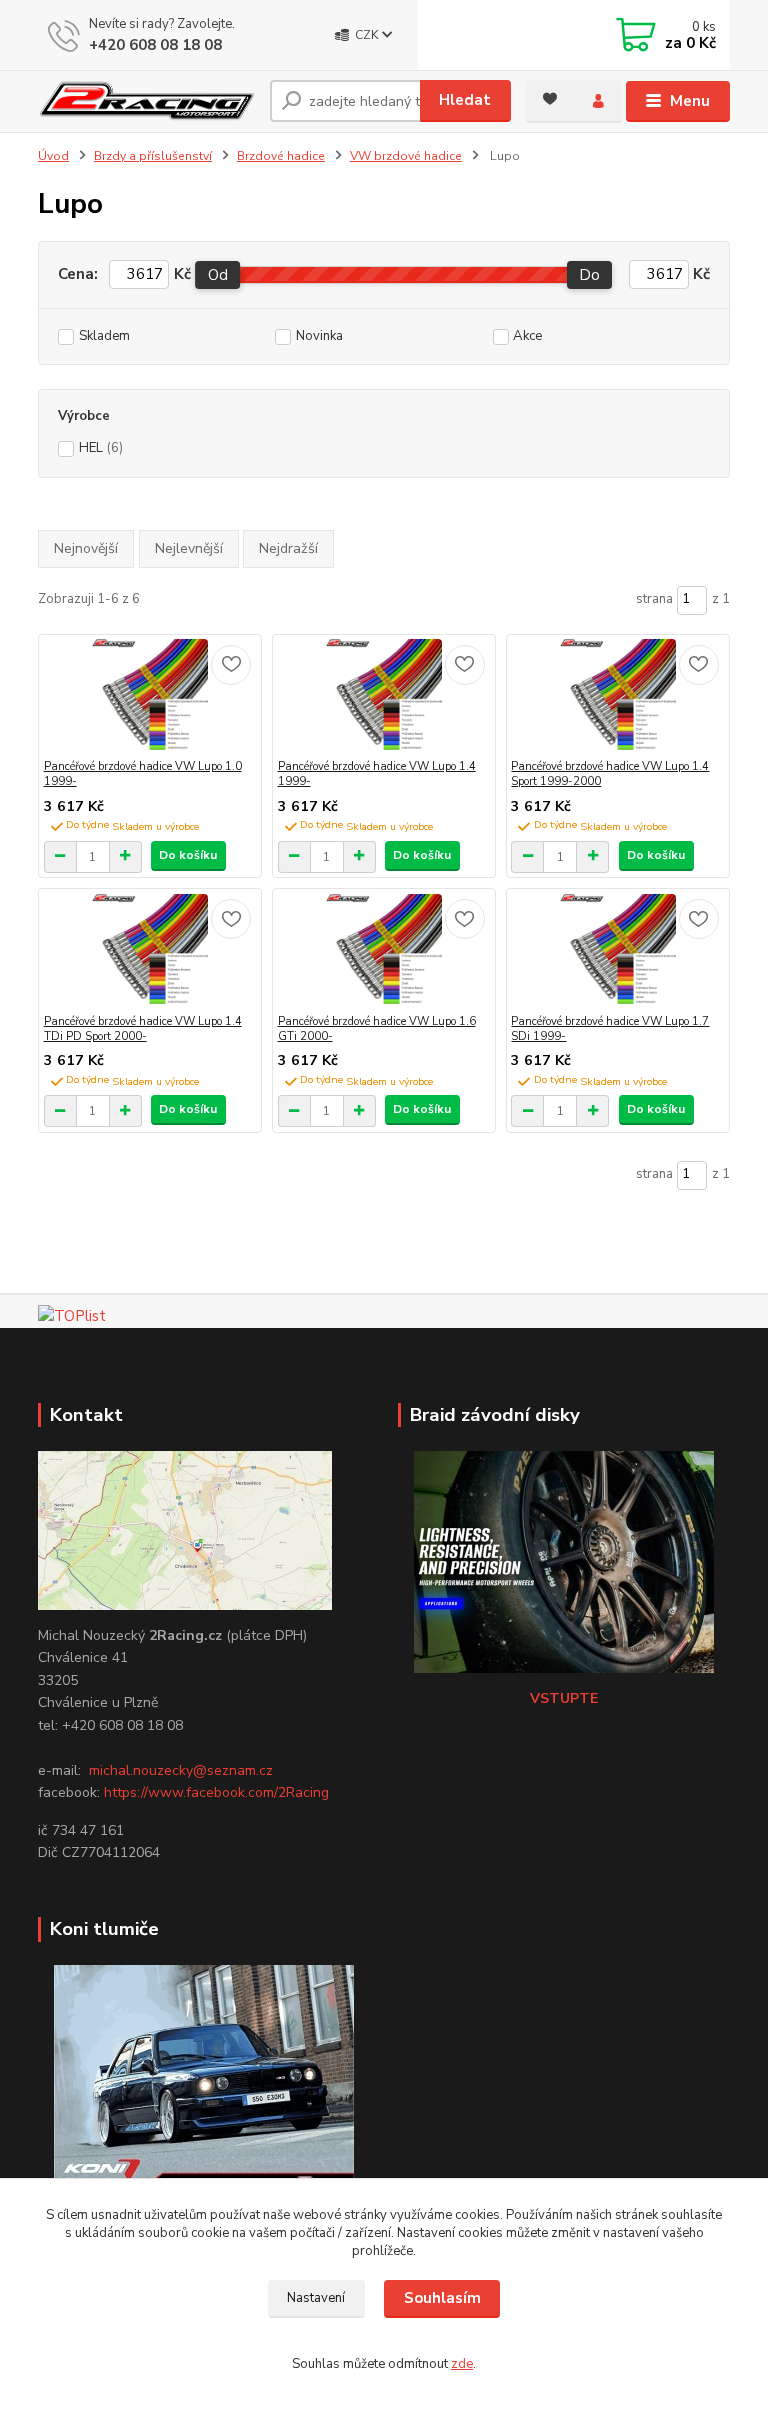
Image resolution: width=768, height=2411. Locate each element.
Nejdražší (288, 548)
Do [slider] (590, 275)
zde (462, 2364)
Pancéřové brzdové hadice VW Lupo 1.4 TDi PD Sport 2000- (143, 1029)
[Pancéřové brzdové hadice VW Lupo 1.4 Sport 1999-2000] (617, 697)
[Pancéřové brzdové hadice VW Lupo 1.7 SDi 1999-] (617, 952)
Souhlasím (442, 2298)
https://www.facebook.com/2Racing (216, 1792)
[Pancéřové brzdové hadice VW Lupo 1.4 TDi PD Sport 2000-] (150, 952)
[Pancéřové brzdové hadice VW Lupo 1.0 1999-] (150, 697)
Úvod (53, 156)
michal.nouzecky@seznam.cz (181, 1770)
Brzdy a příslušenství (153, 156)
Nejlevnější (189, 548)
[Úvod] (146, 101)
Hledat (465, 100)
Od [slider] (218, 275)
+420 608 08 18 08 (155, 45)
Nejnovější (86, 548)
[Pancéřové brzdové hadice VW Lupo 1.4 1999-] (384, 697)
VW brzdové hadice (406, 156)
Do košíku (188, 855)
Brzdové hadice (281, 156)
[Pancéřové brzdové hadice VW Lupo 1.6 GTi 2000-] (384, 952)
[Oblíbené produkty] (550, 99)
